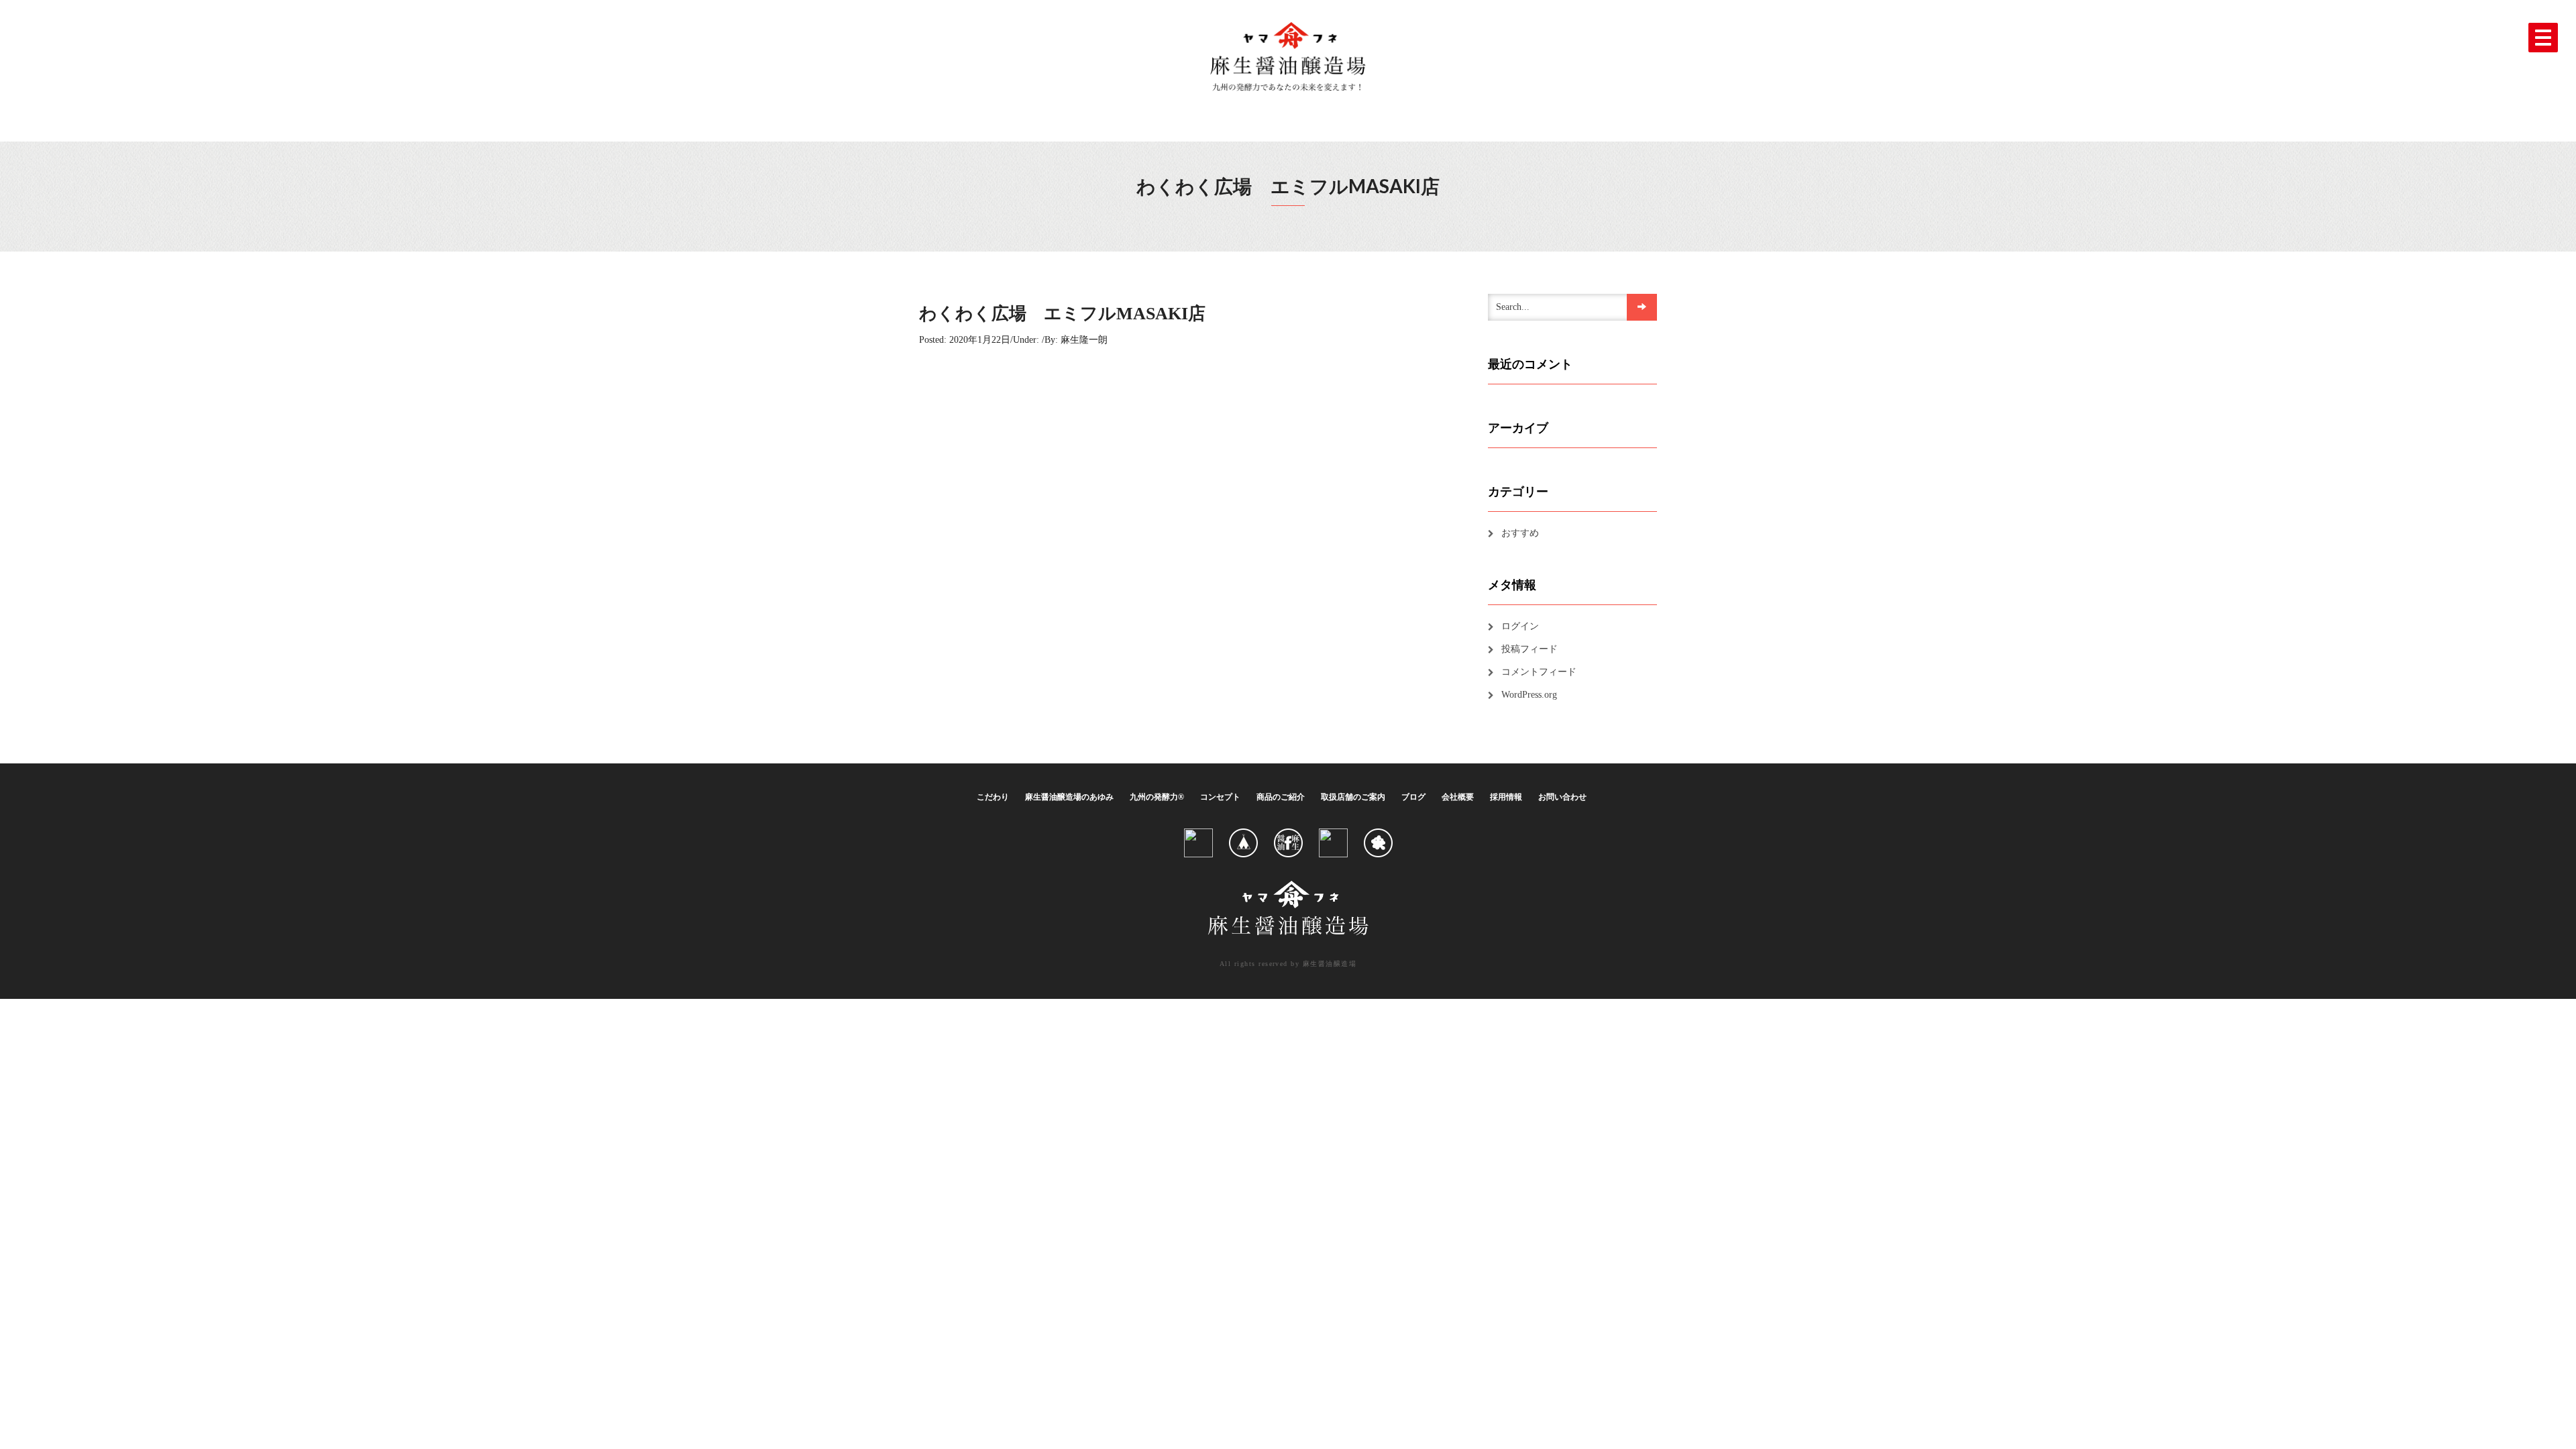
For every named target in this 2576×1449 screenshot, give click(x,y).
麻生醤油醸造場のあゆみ (1069, 797)
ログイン (1520, 626)
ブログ (1413, 797)
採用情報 (1506, 797)
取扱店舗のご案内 (1353, 797)
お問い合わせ (1562, 797)
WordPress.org (1529, 695)
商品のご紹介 (1281, 797)
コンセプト (1220, 797)
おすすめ (1520, 533)
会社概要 (1458, 797)
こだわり (993, 797)
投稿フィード (1529, 649)
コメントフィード (1539, 672)
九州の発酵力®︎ (1157, 797)
